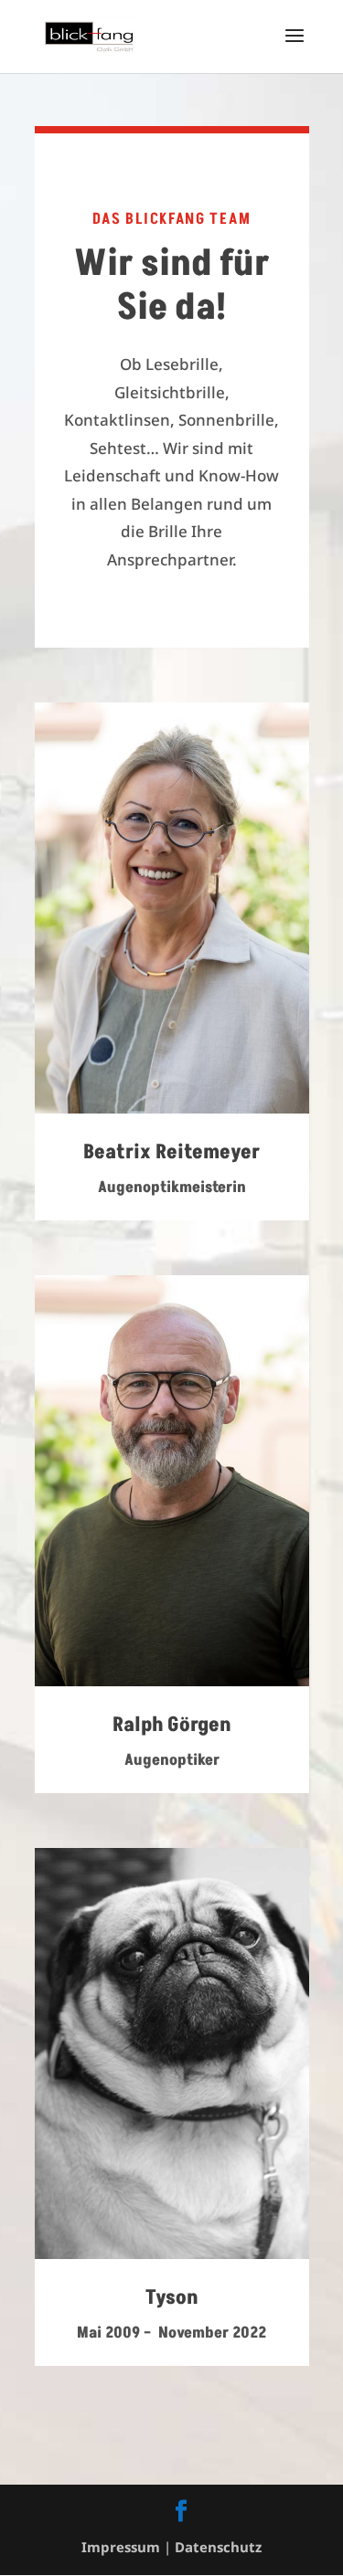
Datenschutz (218, 2547)
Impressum (121, 2547)
